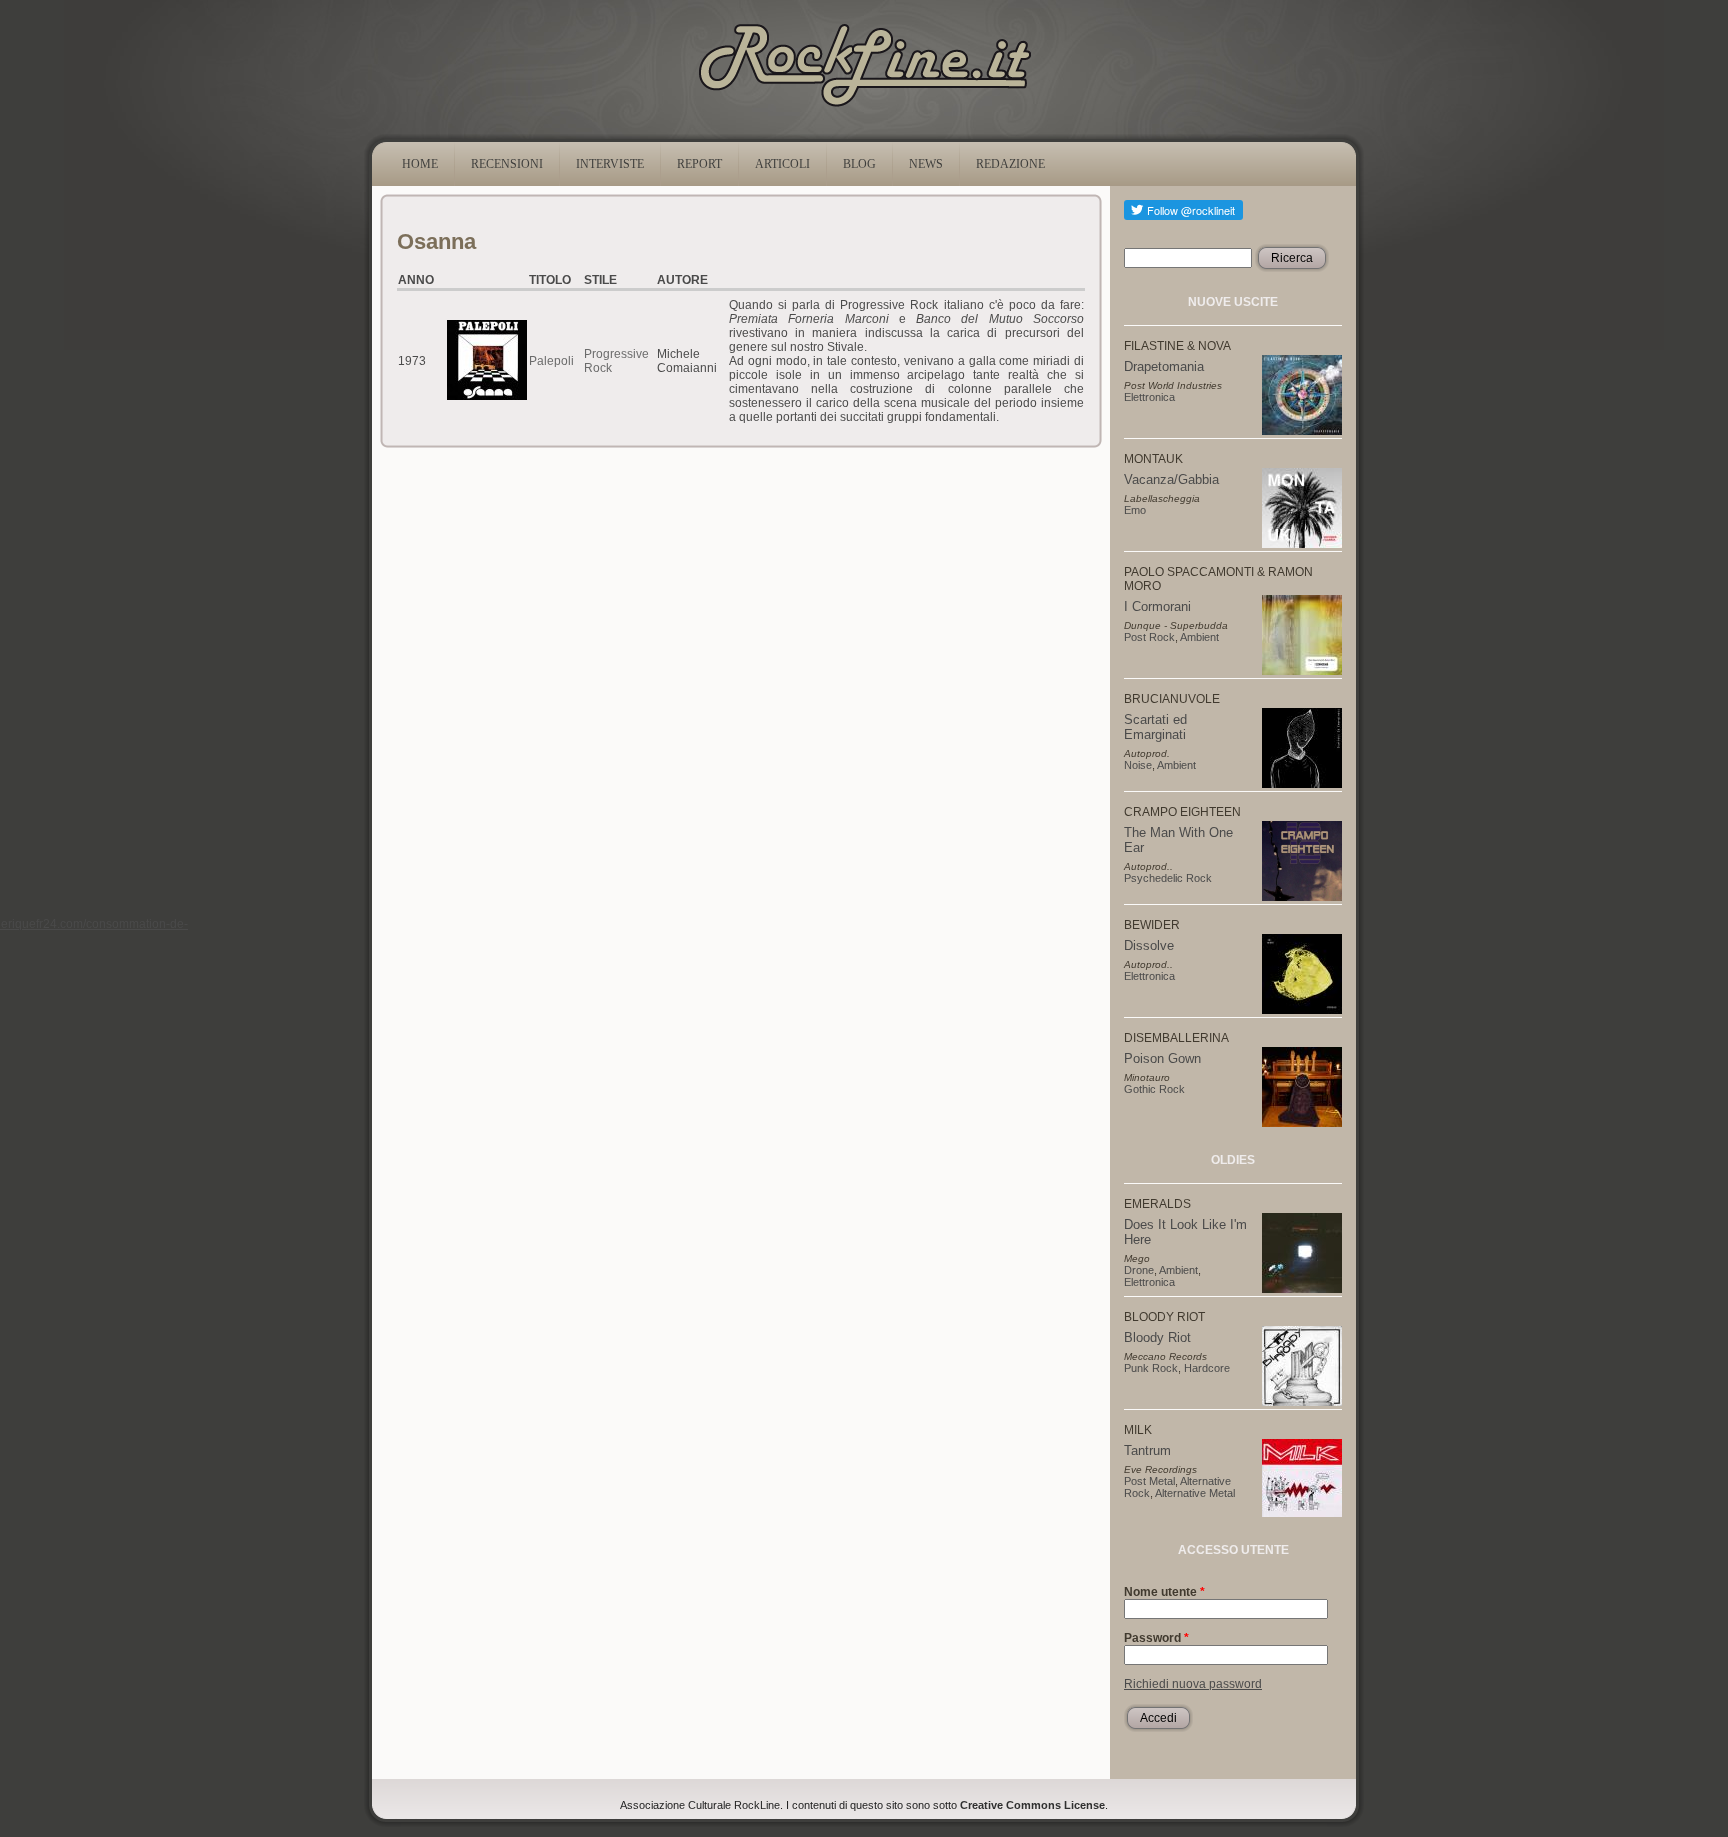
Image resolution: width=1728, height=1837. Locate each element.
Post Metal (1149, 1481)
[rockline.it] (864, 107)
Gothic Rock (1154, 1089)
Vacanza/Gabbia (1171, 479)
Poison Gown (1162, 1058)
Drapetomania (1164, 366)
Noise (1138, 765)
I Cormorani (1157, 606)
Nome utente (1164, 1592)
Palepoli (551, 361)
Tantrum (1147, 1450)
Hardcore (1207, 1368)
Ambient (1199, 637)
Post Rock (1149, 637)
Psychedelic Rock (1168, 878)
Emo (1135, 510)
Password (1156, 1638)
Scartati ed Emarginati (1155, 727)
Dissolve (1149, 945)
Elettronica (1149, 397)
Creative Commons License (1032, 1805)
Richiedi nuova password (1193, 1684)
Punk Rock (1151, 1368)
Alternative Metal (1195, 1493)
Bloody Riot (1157, 1337)
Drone (1139, 1270)
